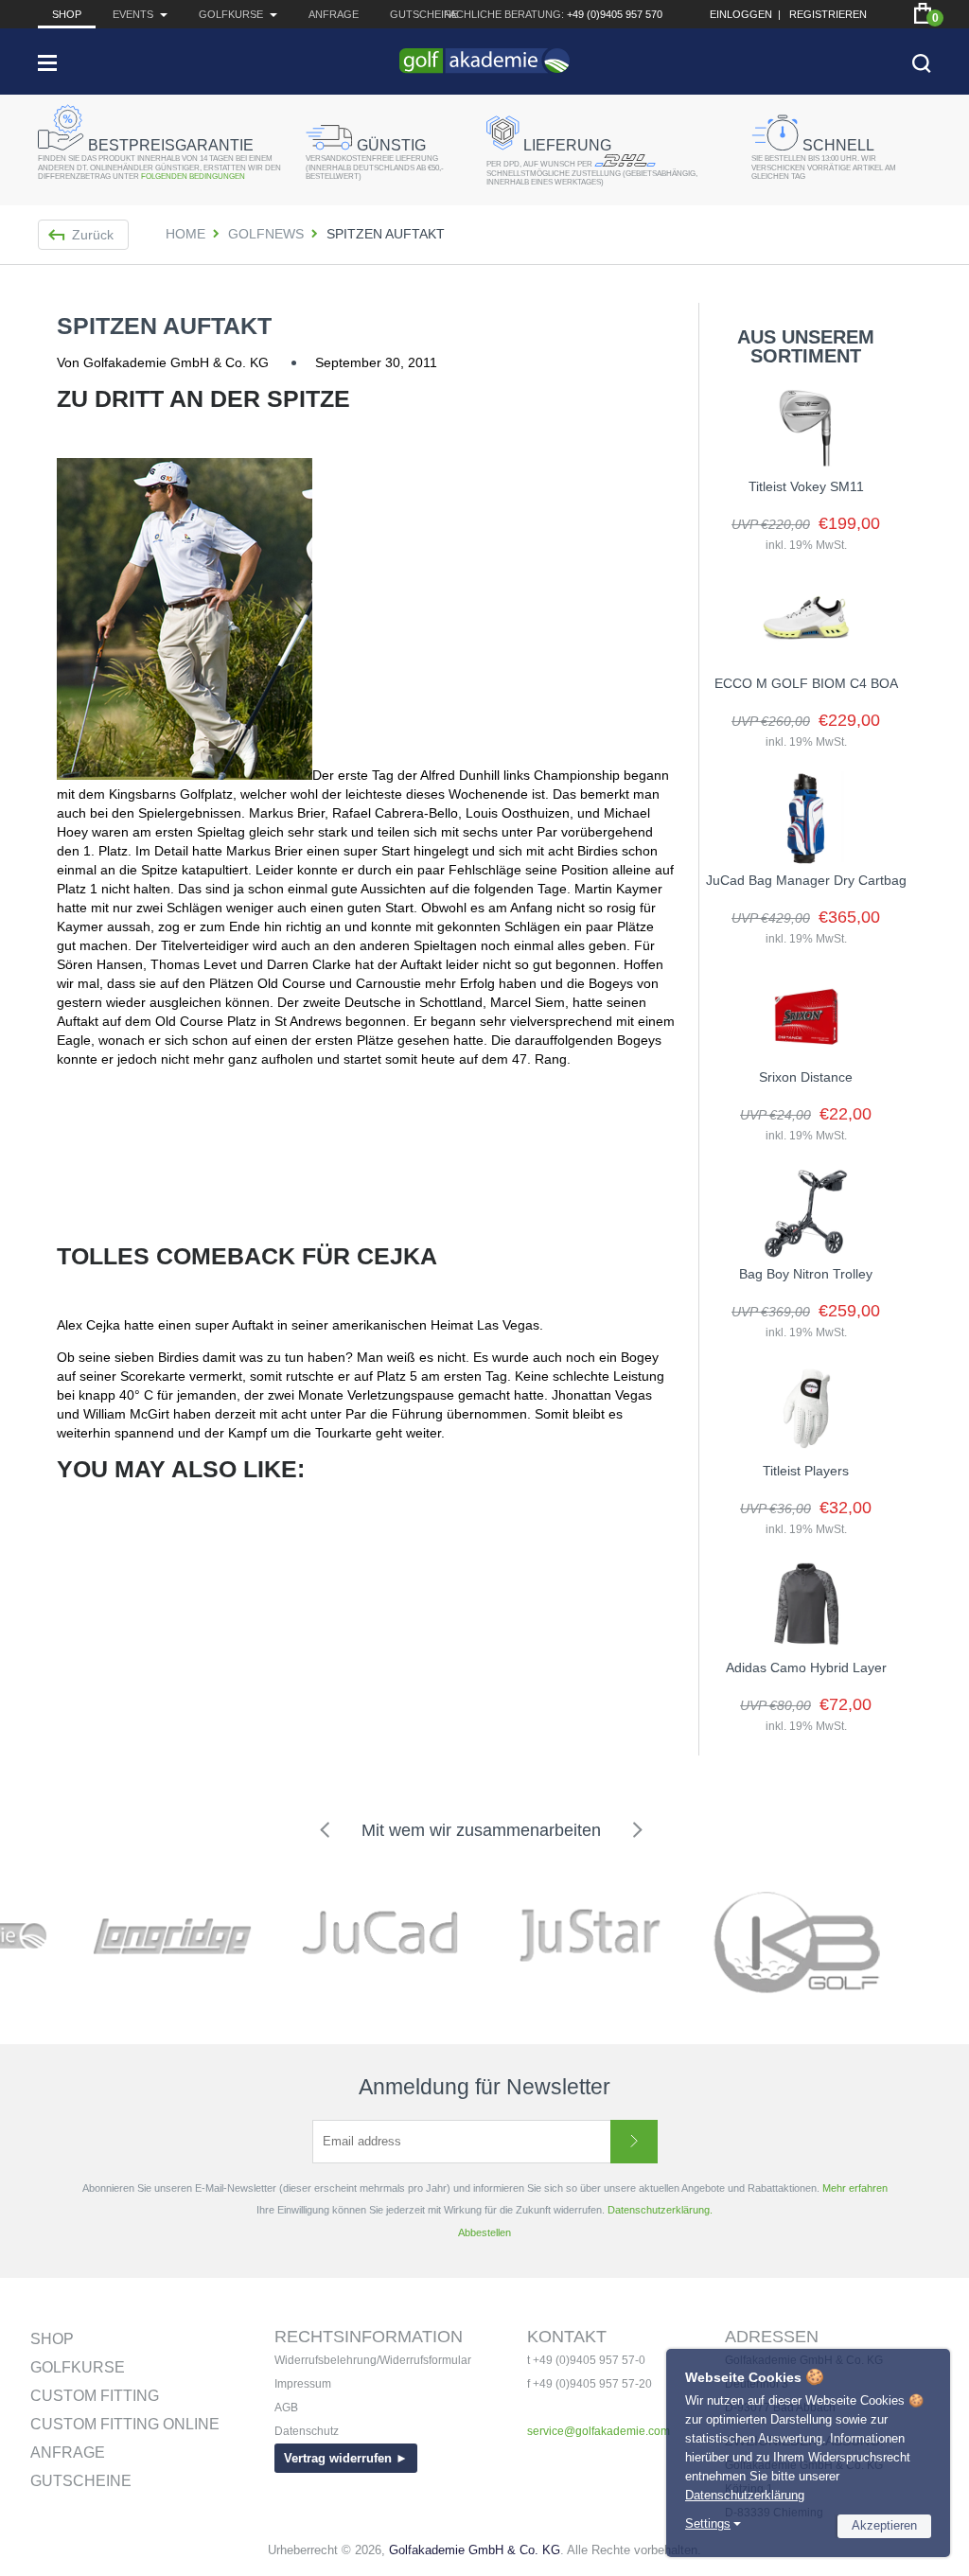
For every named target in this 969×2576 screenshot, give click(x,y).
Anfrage (334, 14)
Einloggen (741, 14)
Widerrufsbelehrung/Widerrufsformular (373, 2360)
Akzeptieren (884, 2525)
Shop (67, 14)
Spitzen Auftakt (164, 326)
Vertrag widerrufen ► (346, 2458)
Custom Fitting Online (125, 2424)
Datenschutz (307, 2431)
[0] (923, 13)
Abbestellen (484, 2232)
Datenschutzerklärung (745, 2495)
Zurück (93, 235)
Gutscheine (424, 14)
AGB (286, 2408)
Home (185, 234)
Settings (708, 2523)
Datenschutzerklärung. (660, 2210)
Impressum (303, 2384)
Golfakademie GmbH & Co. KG (475, 2550)
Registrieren (828, 14)
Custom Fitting (95, 2396)
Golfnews (266, 234)
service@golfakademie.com (599, 2431)
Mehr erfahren (855, 2188)
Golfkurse (78, 2367)
